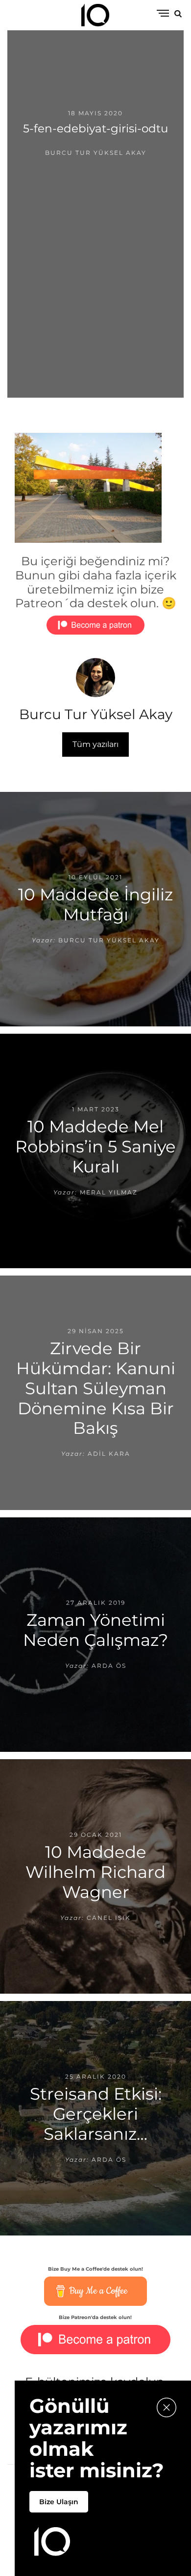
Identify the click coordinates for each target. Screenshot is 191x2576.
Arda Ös (109, 1666)
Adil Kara (109, 1454)
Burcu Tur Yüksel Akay (96, 153)
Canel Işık (109, 1918)
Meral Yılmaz (109, 1192)
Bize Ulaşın (59, 2502)
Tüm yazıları (95, 744)
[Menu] (163, 14)
